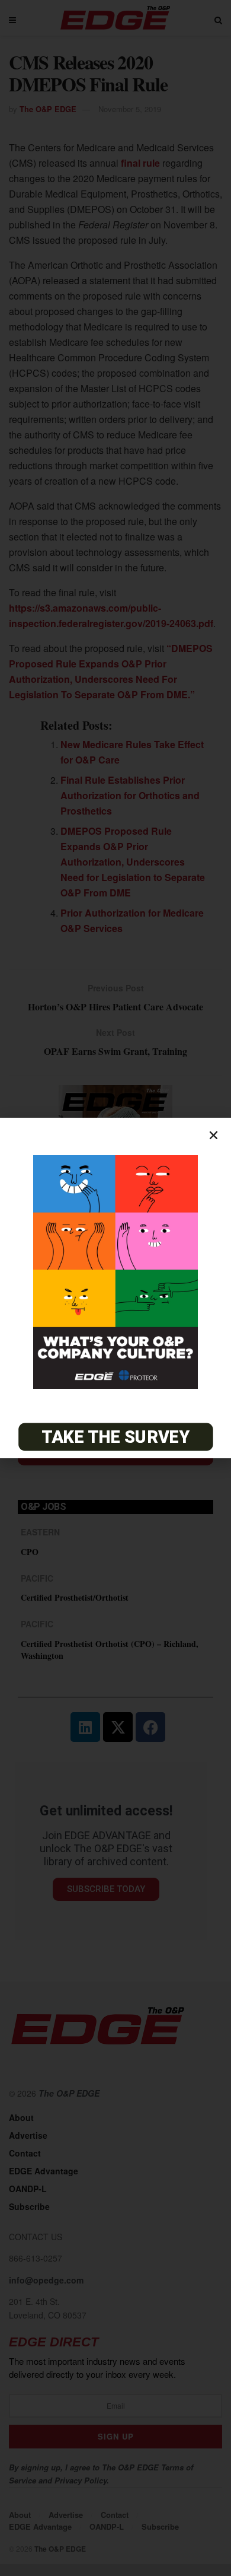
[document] (115, 1288)
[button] (214, 1135)
